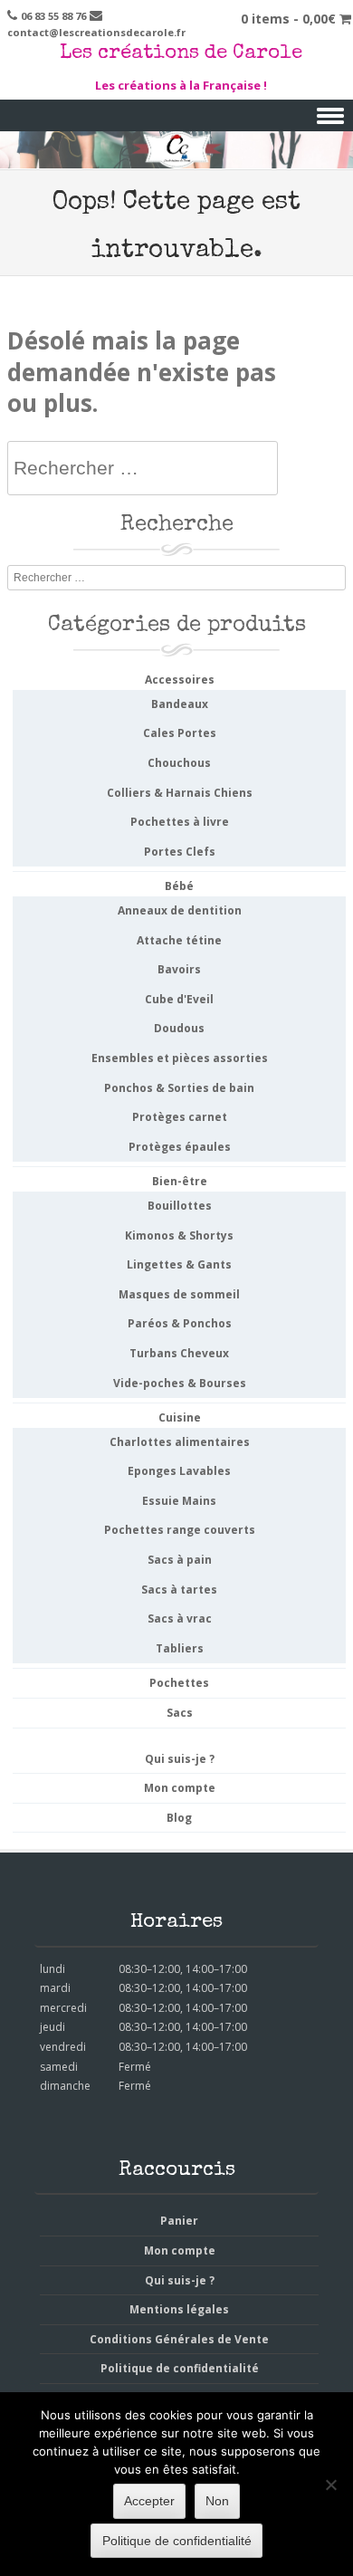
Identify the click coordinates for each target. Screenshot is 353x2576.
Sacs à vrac (180, 1618)
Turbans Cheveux (179, 1353)
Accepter (149, 2501)
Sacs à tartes (179, 1590)
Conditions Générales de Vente (179, 2339)
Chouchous (179, 763)
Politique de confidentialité (180, 2368)
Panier (179, 2221)
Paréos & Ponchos (180, 1323)
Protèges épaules (180, 1147)
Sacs (180, 1713)
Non (217, 2501)
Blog (179, 1818)
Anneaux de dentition (180, 910)
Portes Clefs (180, 852)
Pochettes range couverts (180, 1530)
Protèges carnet (180, 1117)
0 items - (288, 19)
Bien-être (180, 1181)
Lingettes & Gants (179, 1264)
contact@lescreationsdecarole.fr (96, 32)
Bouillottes (180, 1206)
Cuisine (180, 1417)
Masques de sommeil (179, 1294)
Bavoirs (179, 969)
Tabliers (180, 1648)
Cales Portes (180, 733)
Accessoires (180, 680)
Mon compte (180, 1788)
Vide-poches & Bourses (180, 1383)
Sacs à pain (180, 1560)
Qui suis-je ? (180, 1759)
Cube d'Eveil (179, 999)
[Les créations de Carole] (176, 156)
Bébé (179, 886)
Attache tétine (179, 940)
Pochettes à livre (180, 822)
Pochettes (179, 1683)
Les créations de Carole (181, 54)
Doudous (179, 1028)
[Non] (330, 2485)
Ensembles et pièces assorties (180, 1058)
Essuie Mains (179, 1501)
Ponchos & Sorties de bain (179, 1088)
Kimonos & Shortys (179, 1235)
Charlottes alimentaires (180, 1442)
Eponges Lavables (179, 1471)
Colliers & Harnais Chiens (180, 793)
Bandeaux (180, 704)
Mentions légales (179, 2309)
